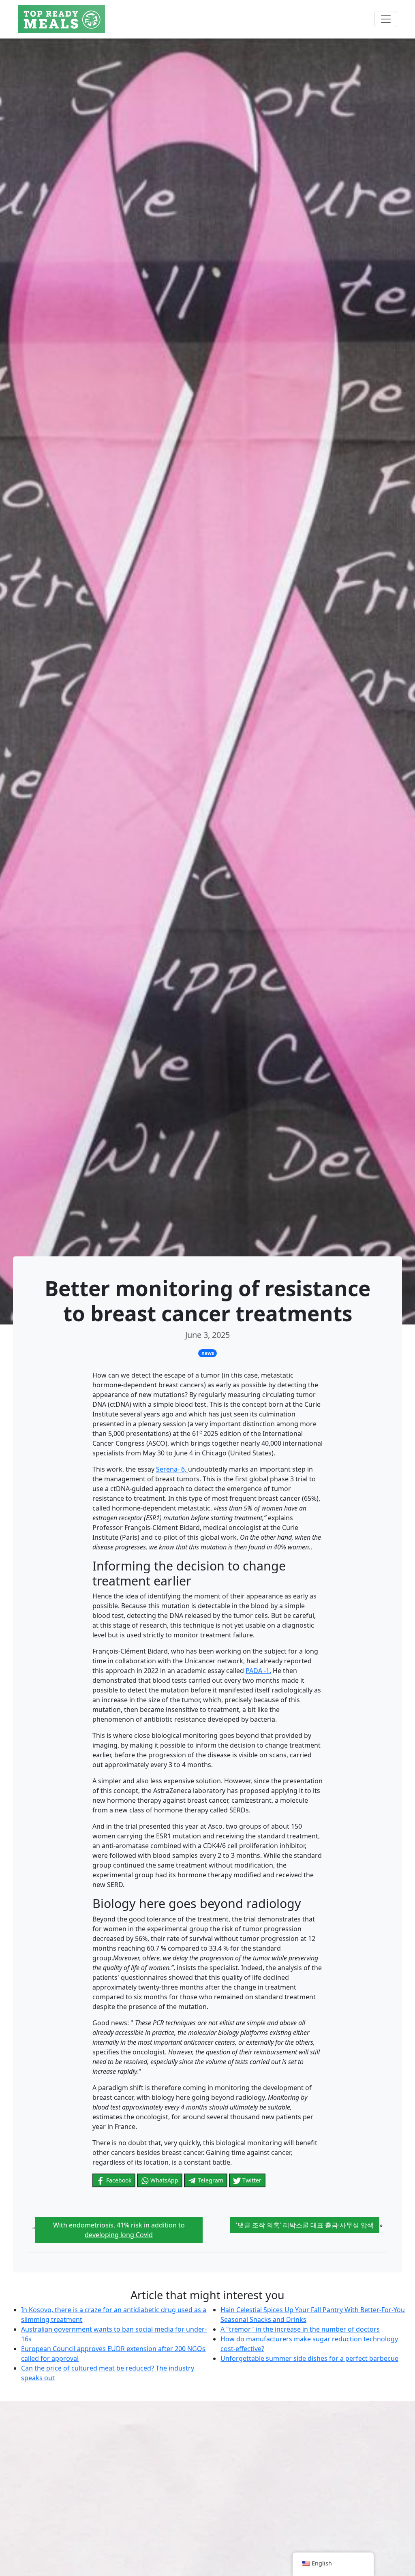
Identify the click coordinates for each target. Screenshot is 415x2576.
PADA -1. (258, 1671)
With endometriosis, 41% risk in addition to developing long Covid (119, 2230)
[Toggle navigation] (386, 19)
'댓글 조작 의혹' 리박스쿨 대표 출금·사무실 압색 (305, 2225)
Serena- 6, (172, 1469)
